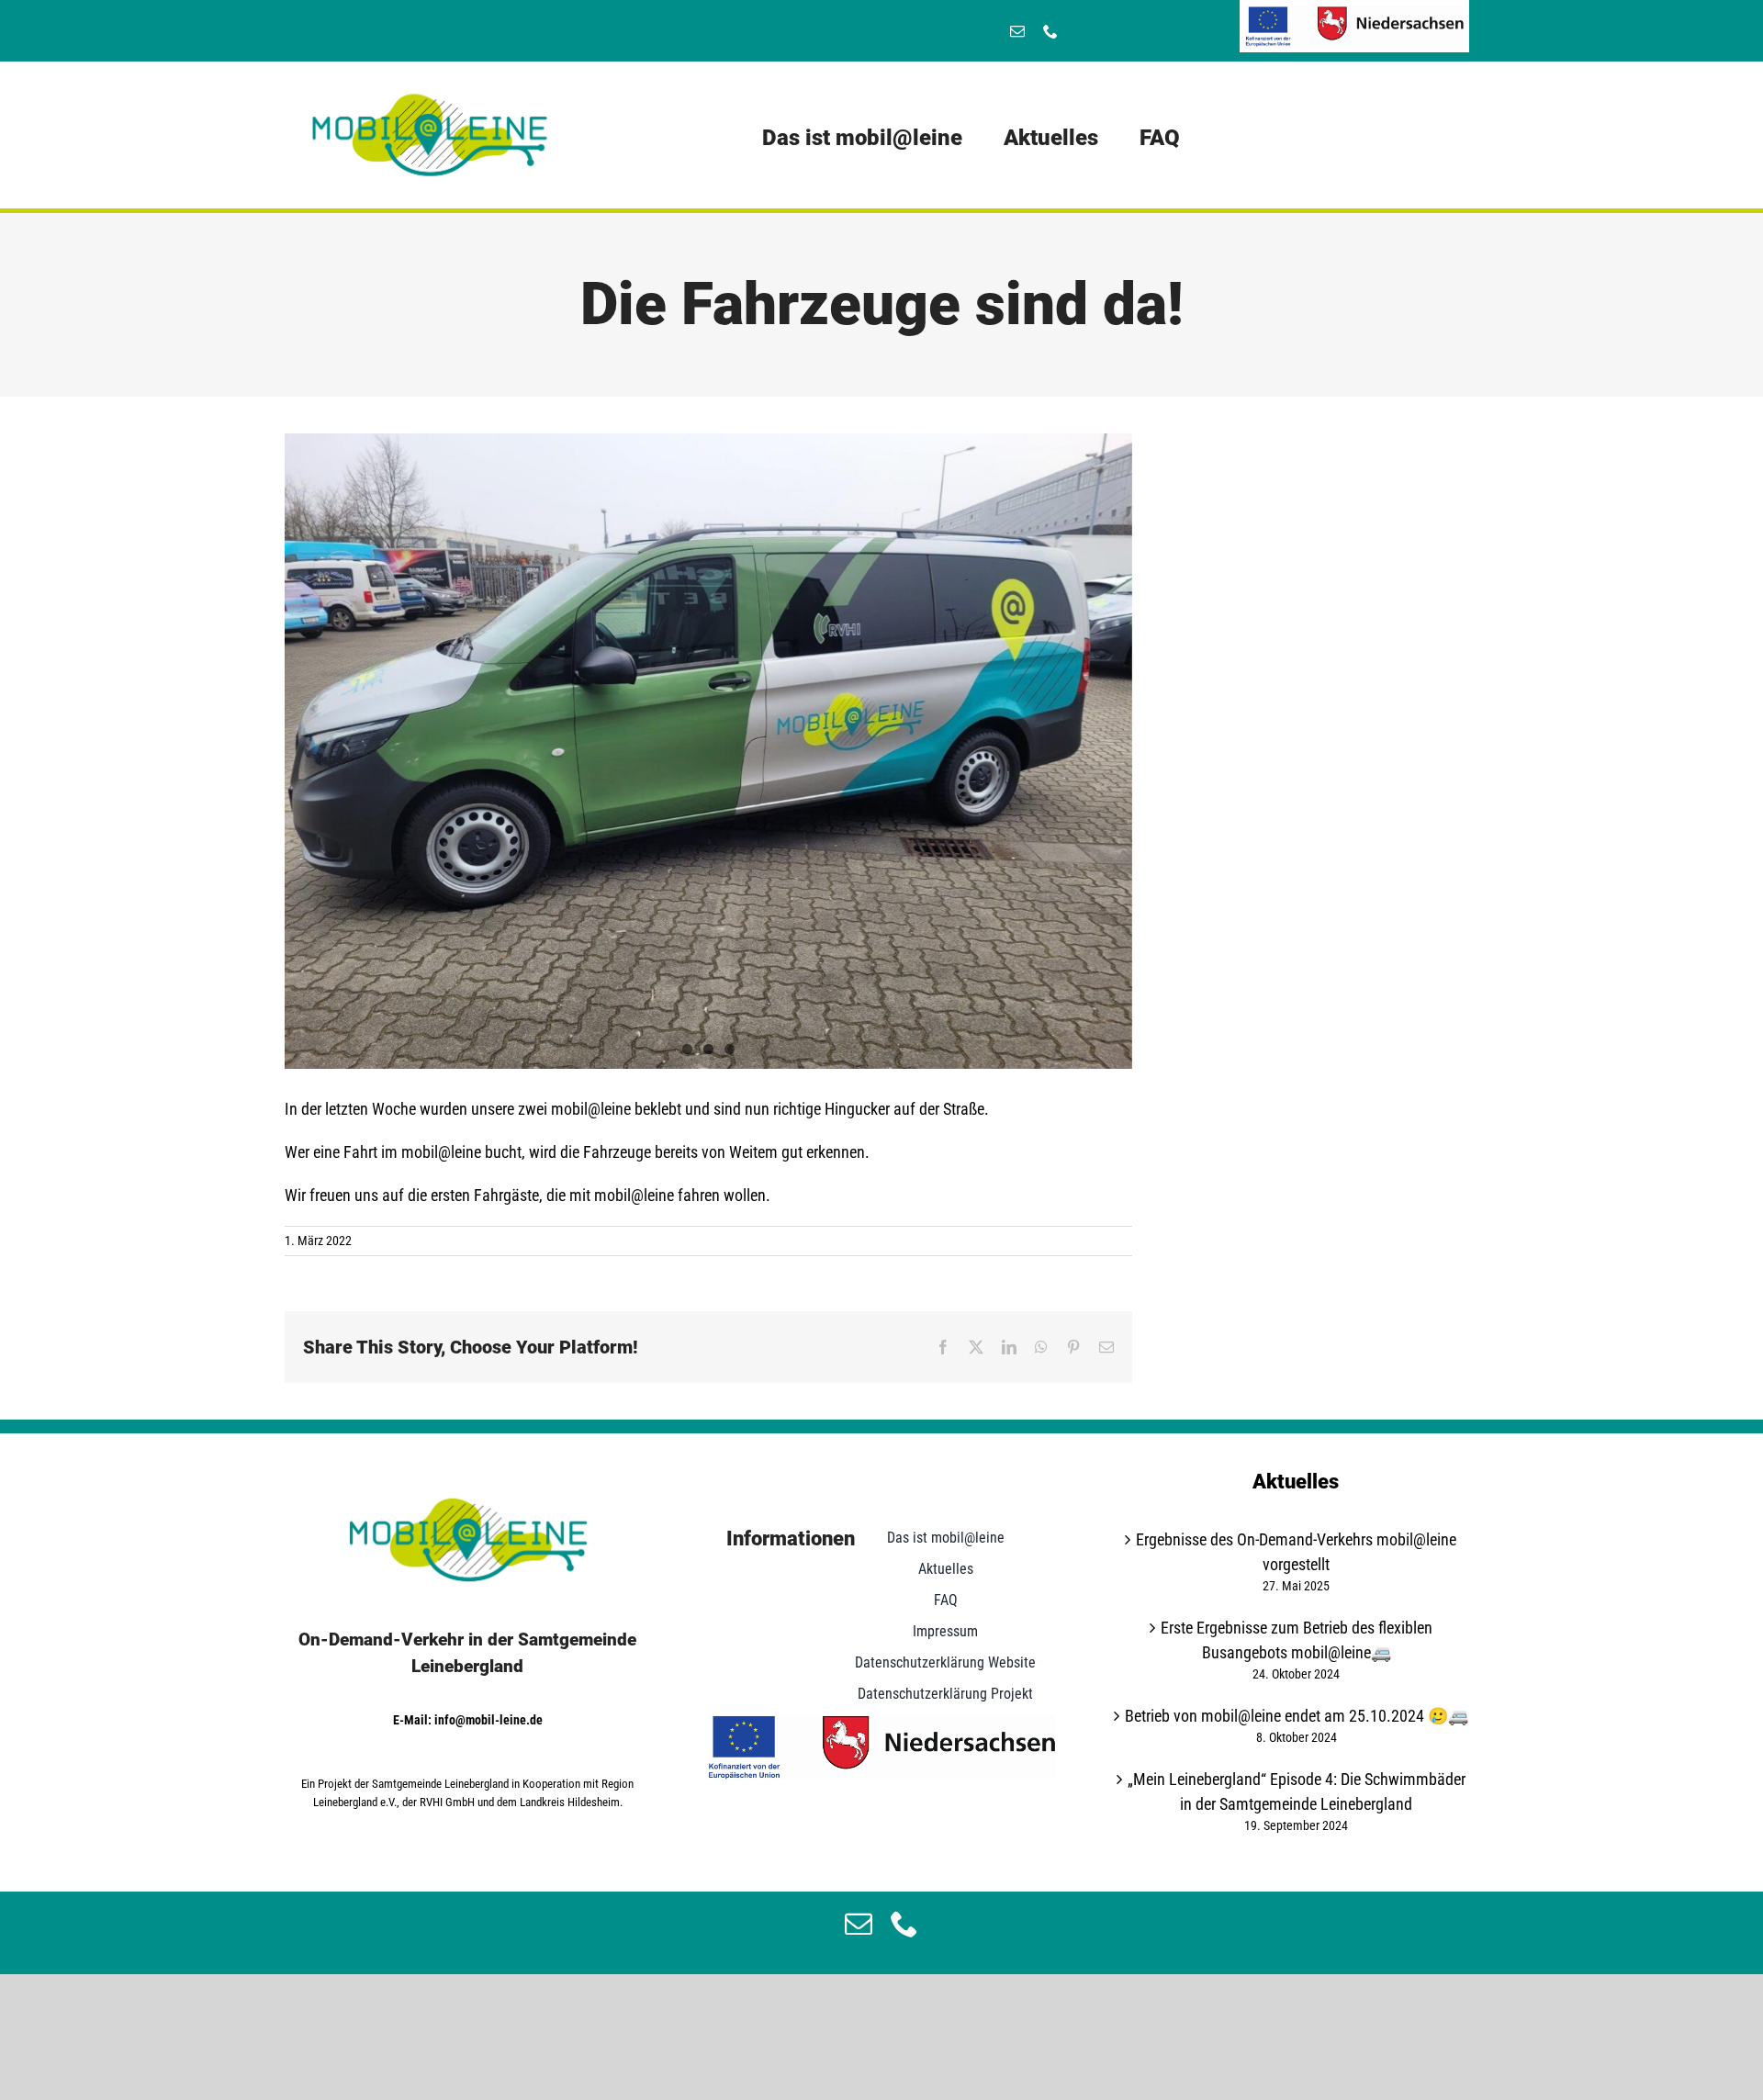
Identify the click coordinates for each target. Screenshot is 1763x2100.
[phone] (1050, 31)
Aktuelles (1296, 1482)
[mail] (1017, 31)
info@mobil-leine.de (488, 1720)
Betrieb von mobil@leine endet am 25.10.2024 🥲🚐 (1297, 1716)
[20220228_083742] (708, 751)
